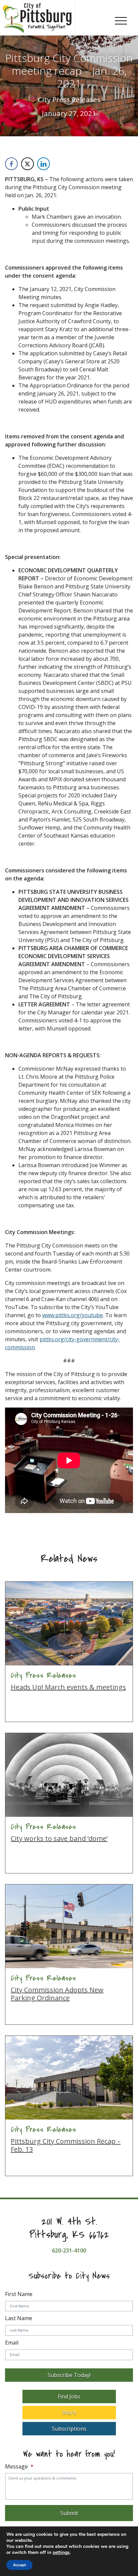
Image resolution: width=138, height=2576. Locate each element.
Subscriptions (69, 2429)
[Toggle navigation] (121, 19)
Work (69, 2413)
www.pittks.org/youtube (73, 1315)
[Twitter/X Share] (27, 164)
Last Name (19, 2318)
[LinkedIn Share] (44, 164)
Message (19, 2467)
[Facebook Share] (11, 164)
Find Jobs (69, 2396)
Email (12, 2343)
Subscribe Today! (69, 2375)
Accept (19, 2565)
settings (61, 2553)
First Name (19, 2294)
